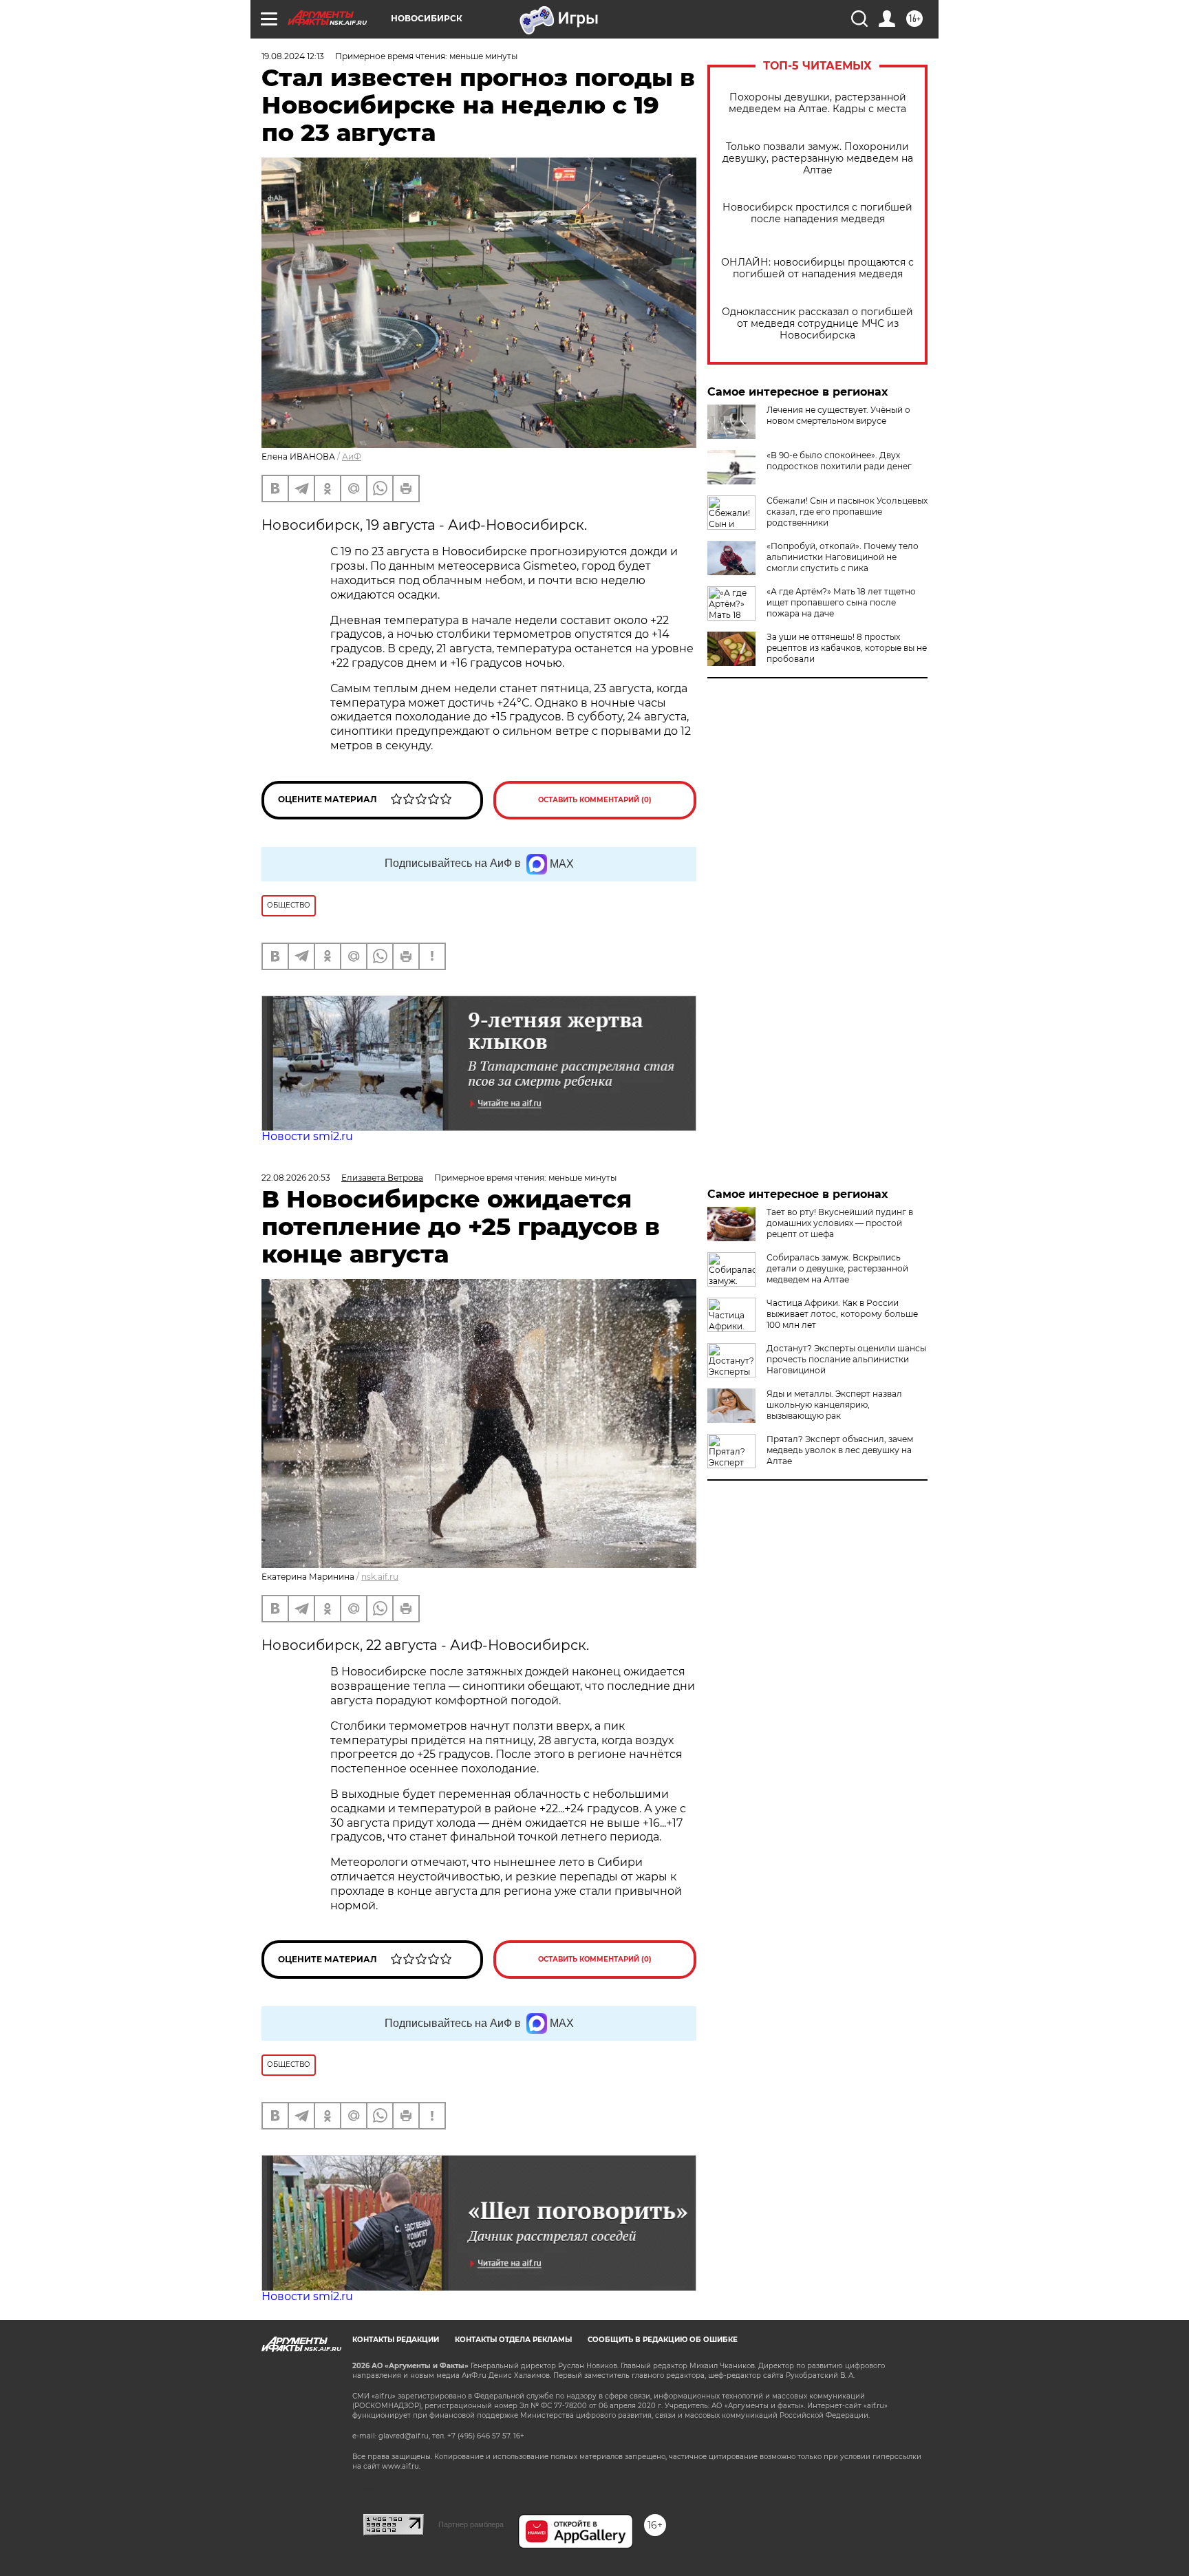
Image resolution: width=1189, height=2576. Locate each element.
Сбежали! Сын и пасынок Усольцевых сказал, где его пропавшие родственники (847, 512)
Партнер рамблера (471, 2524)
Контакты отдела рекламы (513, 2340)
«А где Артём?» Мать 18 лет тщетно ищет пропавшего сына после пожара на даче (841, 602)
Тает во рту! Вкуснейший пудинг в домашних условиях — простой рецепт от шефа (840, 1223)
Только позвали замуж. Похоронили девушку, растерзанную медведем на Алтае (818, 159)
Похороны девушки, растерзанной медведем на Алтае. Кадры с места (817, 103)
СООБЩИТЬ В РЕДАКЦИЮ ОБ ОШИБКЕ (663, 2340)
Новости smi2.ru (307, 1136)
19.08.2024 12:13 (293, 56)
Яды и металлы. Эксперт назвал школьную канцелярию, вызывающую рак (834, 1405)
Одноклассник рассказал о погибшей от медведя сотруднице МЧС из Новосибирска (817, 324)
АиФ (352, 457)
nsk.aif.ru (380, 1577)
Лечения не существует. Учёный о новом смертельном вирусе (838, 415)
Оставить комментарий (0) (595, 800)
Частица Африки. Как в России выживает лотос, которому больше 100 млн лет (842, 1314)
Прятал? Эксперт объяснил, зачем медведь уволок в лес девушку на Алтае (840, 1450)
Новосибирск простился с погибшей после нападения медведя (817, 213)
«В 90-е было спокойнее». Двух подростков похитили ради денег (839, 461)
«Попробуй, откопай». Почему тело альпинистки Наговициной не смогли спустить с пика (843, 557)
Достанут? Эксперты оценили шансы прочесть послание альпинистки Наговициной (846, 1359)
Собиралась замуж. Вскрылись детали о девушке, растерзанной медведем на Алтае (837, 1268)
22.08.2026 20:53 (296, 1178)
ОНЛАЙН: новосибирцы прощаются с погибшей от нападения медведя (817, 268)
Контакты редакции (396, 2340)
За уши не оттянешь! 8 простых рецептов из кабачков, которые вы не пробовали (847, 648)
